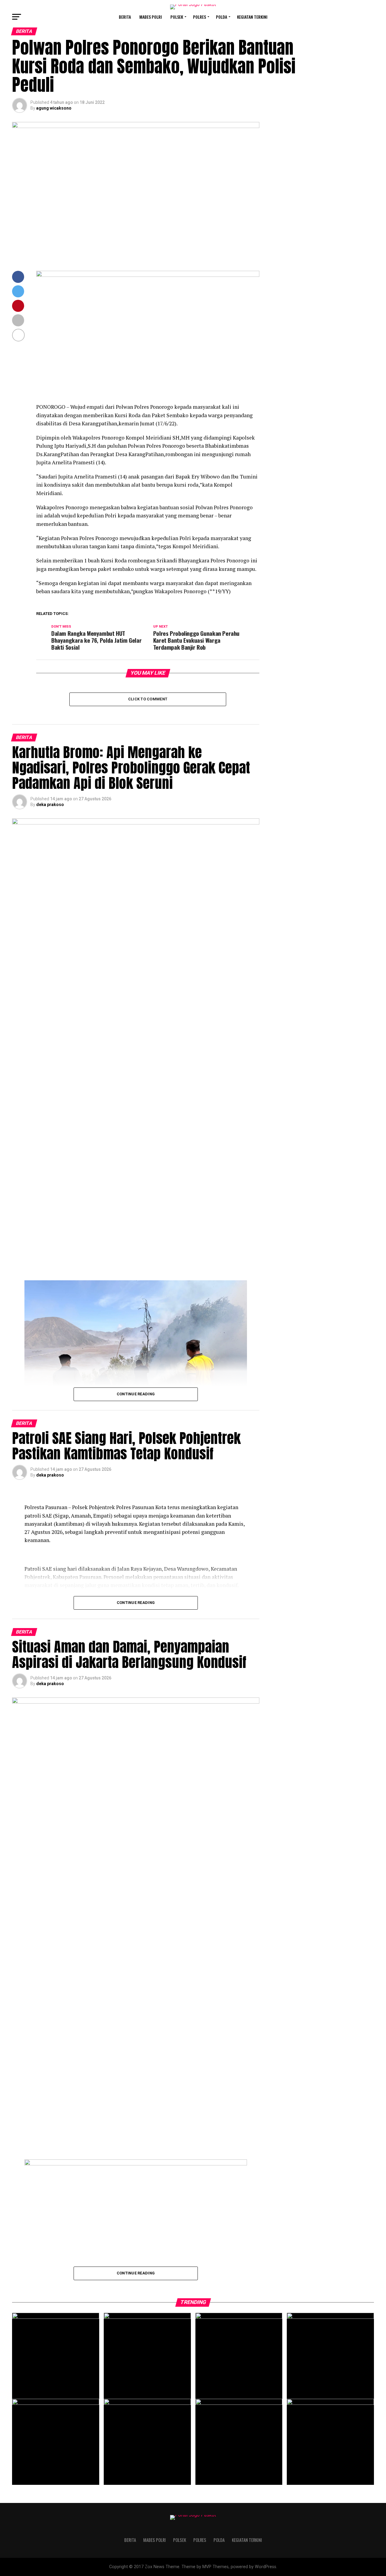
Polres (199, 17)
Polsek (177, 17)
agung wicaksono (54, 108)
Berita (125, 17)
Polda (221, 17)
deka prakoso (50, 805)
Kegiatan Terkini (252, 17)
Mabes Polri (151, 17)
